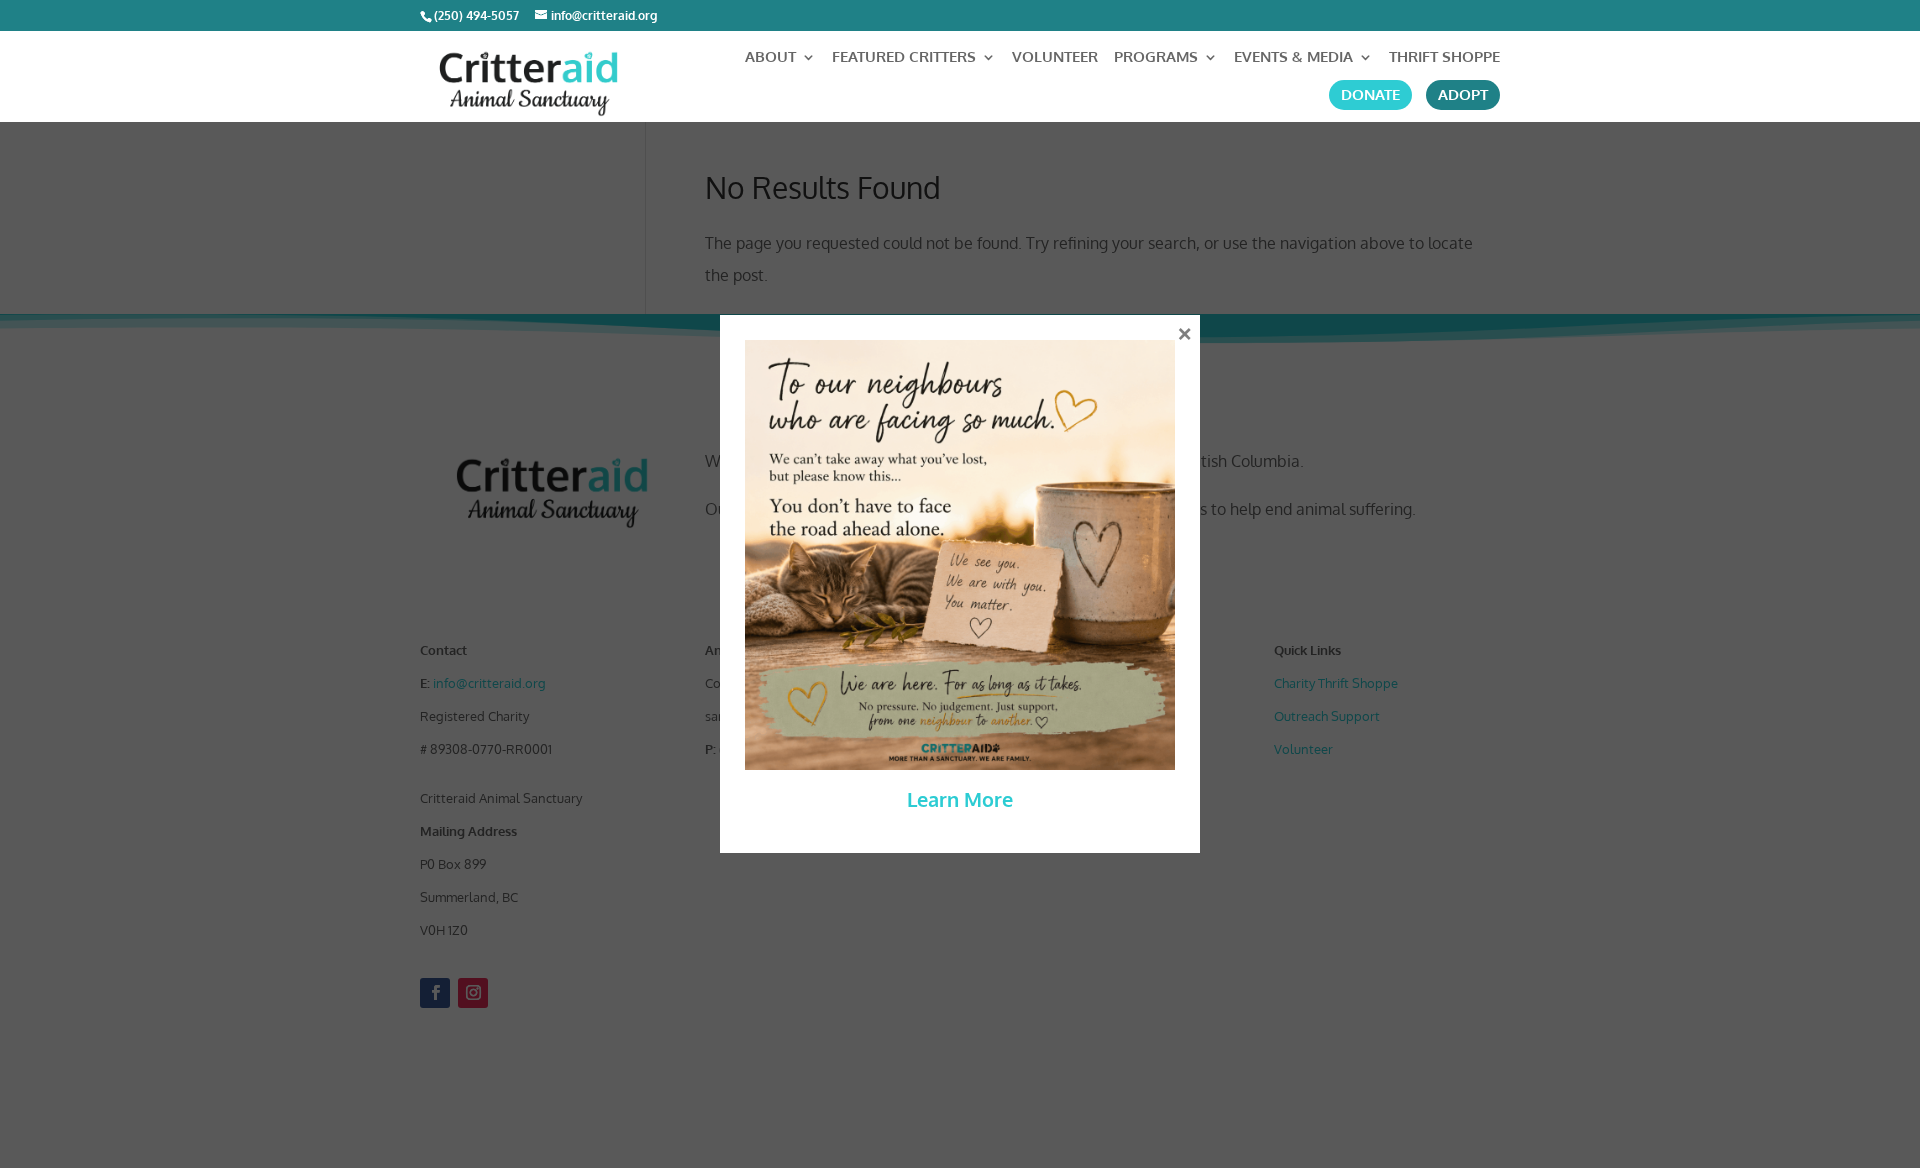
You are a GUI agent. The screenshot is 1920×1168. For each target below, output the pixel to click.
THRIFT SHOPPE (1444, 58)
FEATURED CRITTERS (904, 58)
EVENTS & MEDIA (1293, 58)
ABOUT (770, 58)
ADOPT (1463, 95)
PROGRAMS (1156, 58)
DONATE (1370, 95)
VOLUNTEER (1055, 58)
